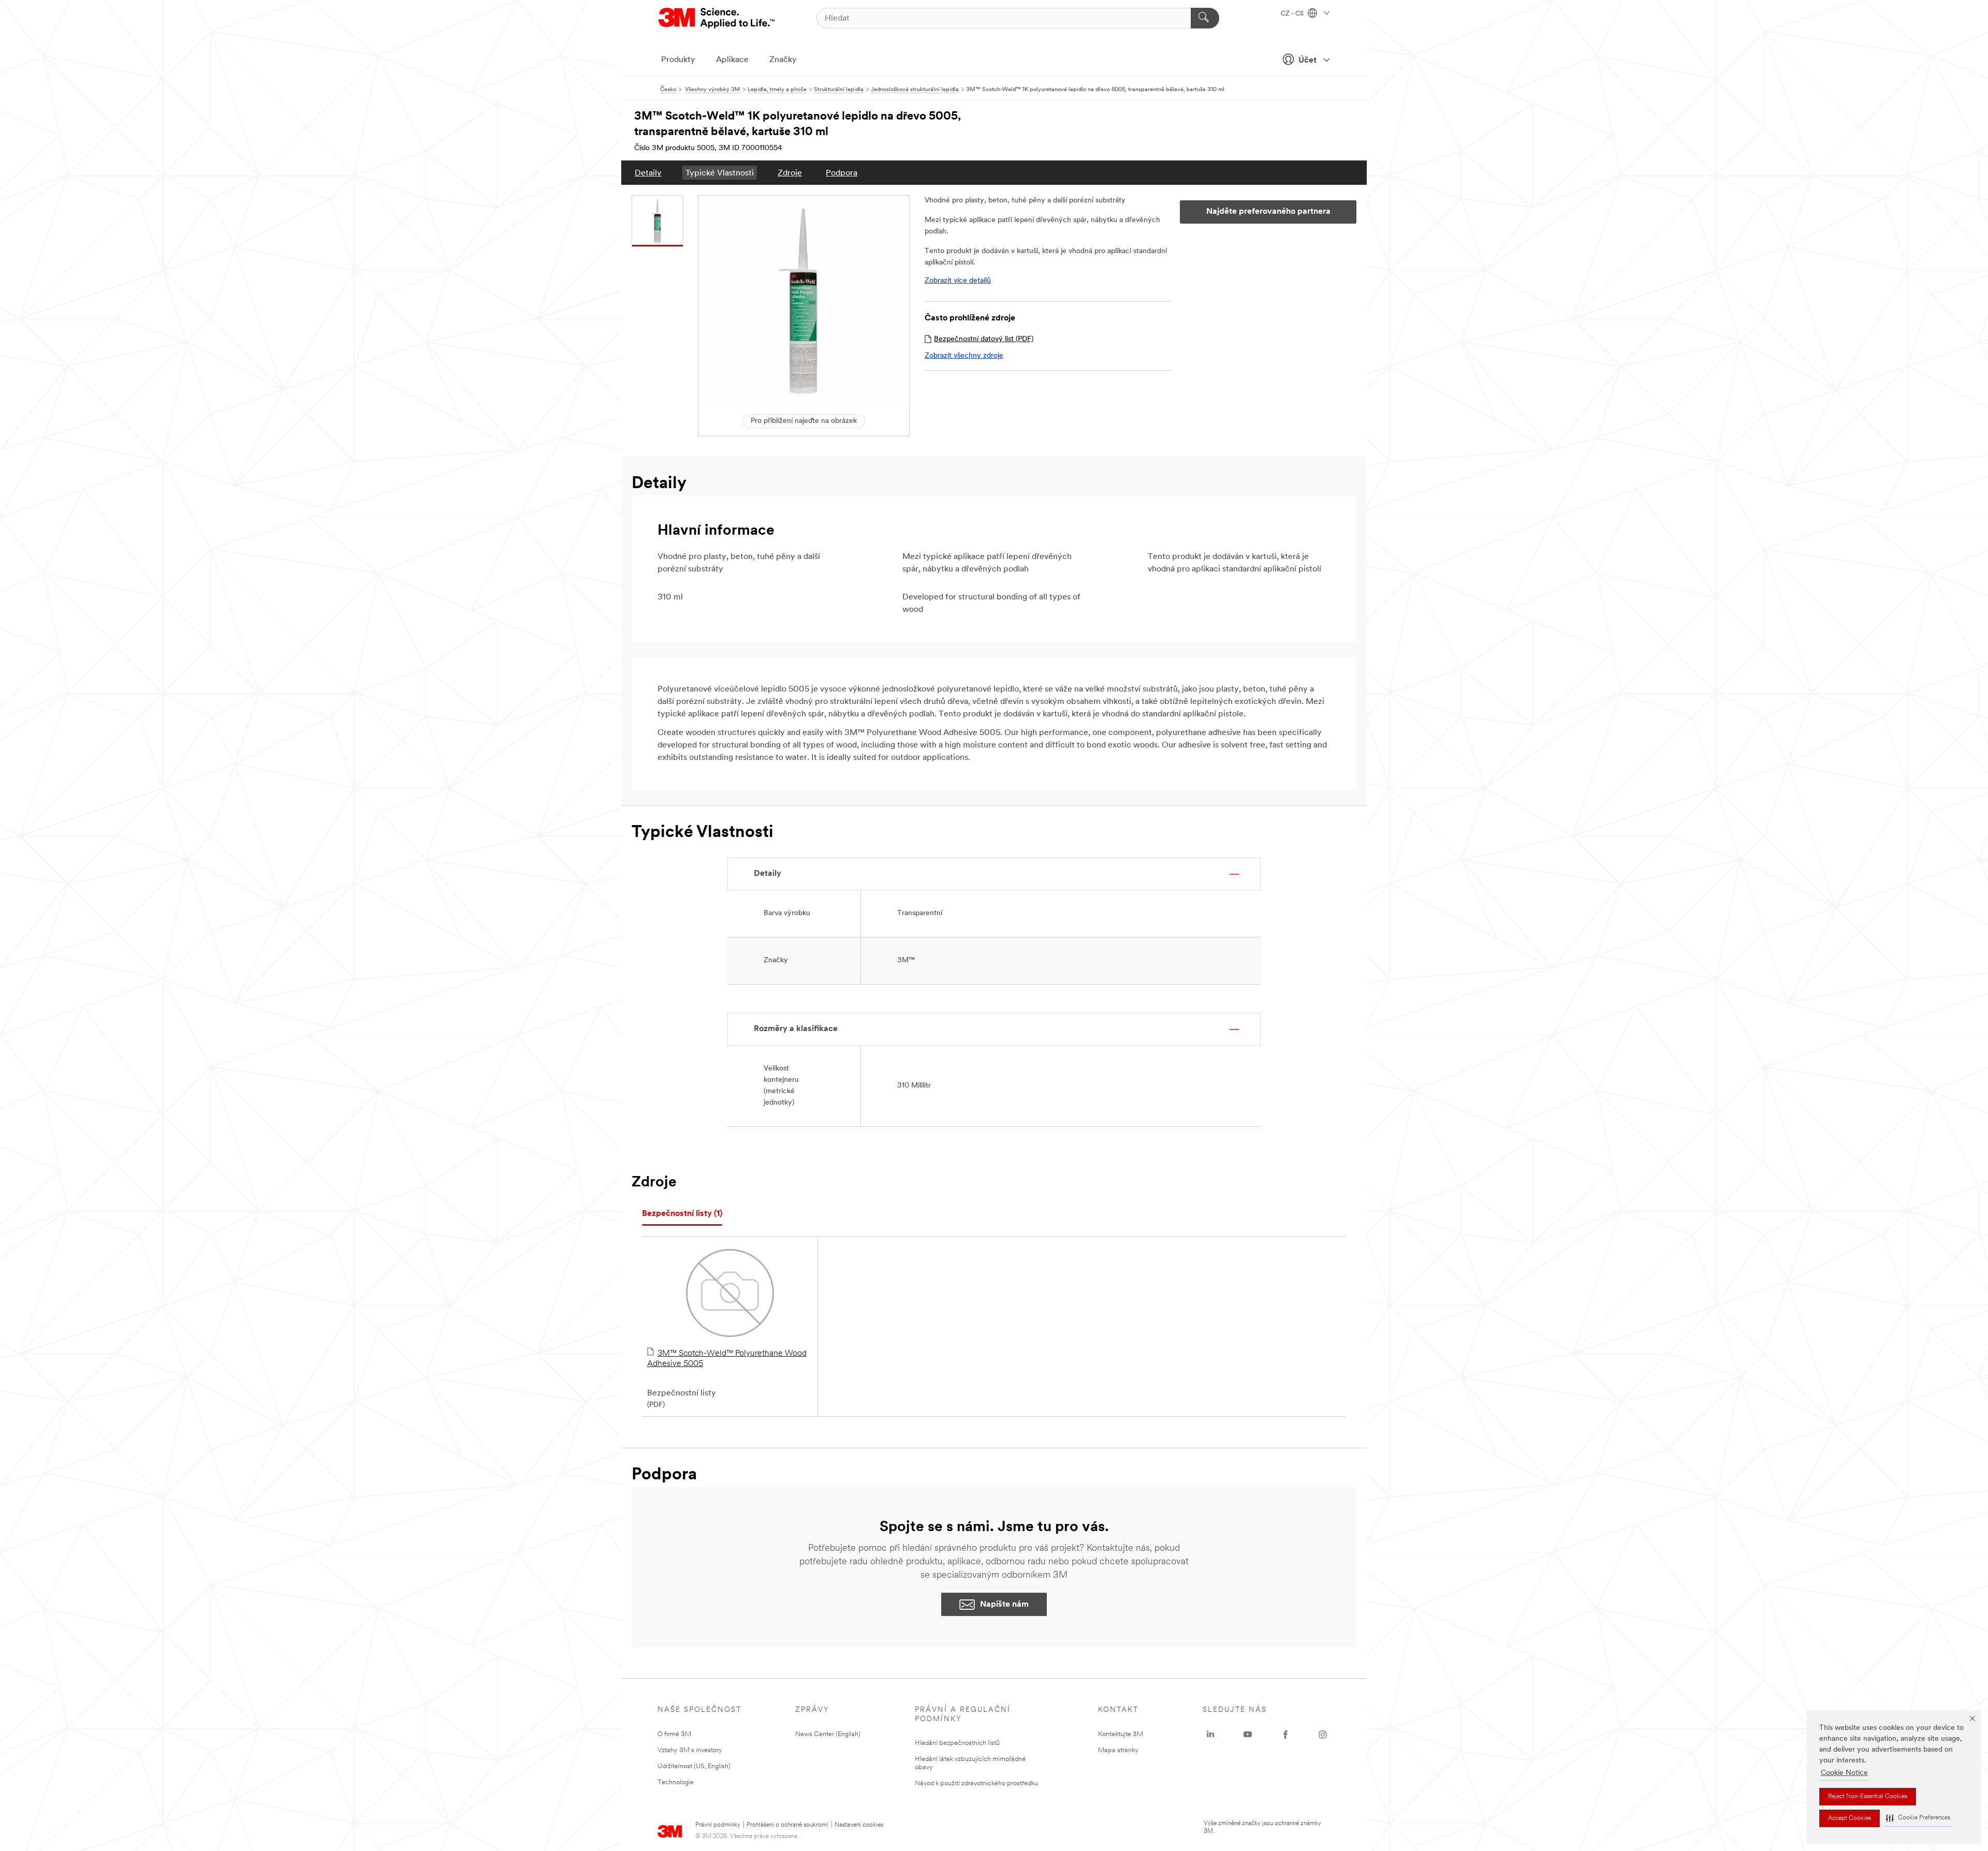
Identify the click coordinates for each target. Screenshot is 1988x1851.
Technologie (676, 1782)
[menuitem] (648, 173)
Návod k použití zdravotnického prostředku (976, 1783)
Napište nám (1004, 1605)
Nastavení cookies (859, 1825)
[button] (1918, 1818)
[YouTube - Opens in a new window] (1248, 1735)
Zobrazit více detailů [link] (958, 281)
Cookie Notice (1844, 1773)
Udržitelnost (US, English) (694, 1766)
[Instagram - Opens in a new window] (1323, 1735)
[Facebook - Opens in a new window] (1285, 1735)
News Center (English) (828, 1734)
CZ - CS (1293, 14)
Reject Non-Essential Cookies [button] (1868, 1797)
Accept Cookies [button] (1850, 1818)
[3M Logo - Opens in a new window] (717, 18)
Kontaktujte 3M (1121, 1734)
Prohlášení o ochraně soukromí (787, 1825)
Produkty (678, 60)
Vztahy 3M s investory (690, 1750)
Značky (783, 60)
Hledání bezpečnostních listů (957, 1743)
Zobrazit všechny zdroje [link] (964, 356)
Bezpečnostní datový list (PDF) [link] (984, 339)
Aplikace (732, 60)
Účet (1307, 61)
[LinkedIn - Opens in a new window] (1210, 1735)
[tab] (682, 1214)
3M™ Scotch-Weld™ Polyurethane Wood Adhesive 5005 (727, 1359)
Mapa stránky (1118, 1750)
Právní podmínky (718, 1825)
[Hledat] (1205, 18)
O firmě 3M (674, 1734)
